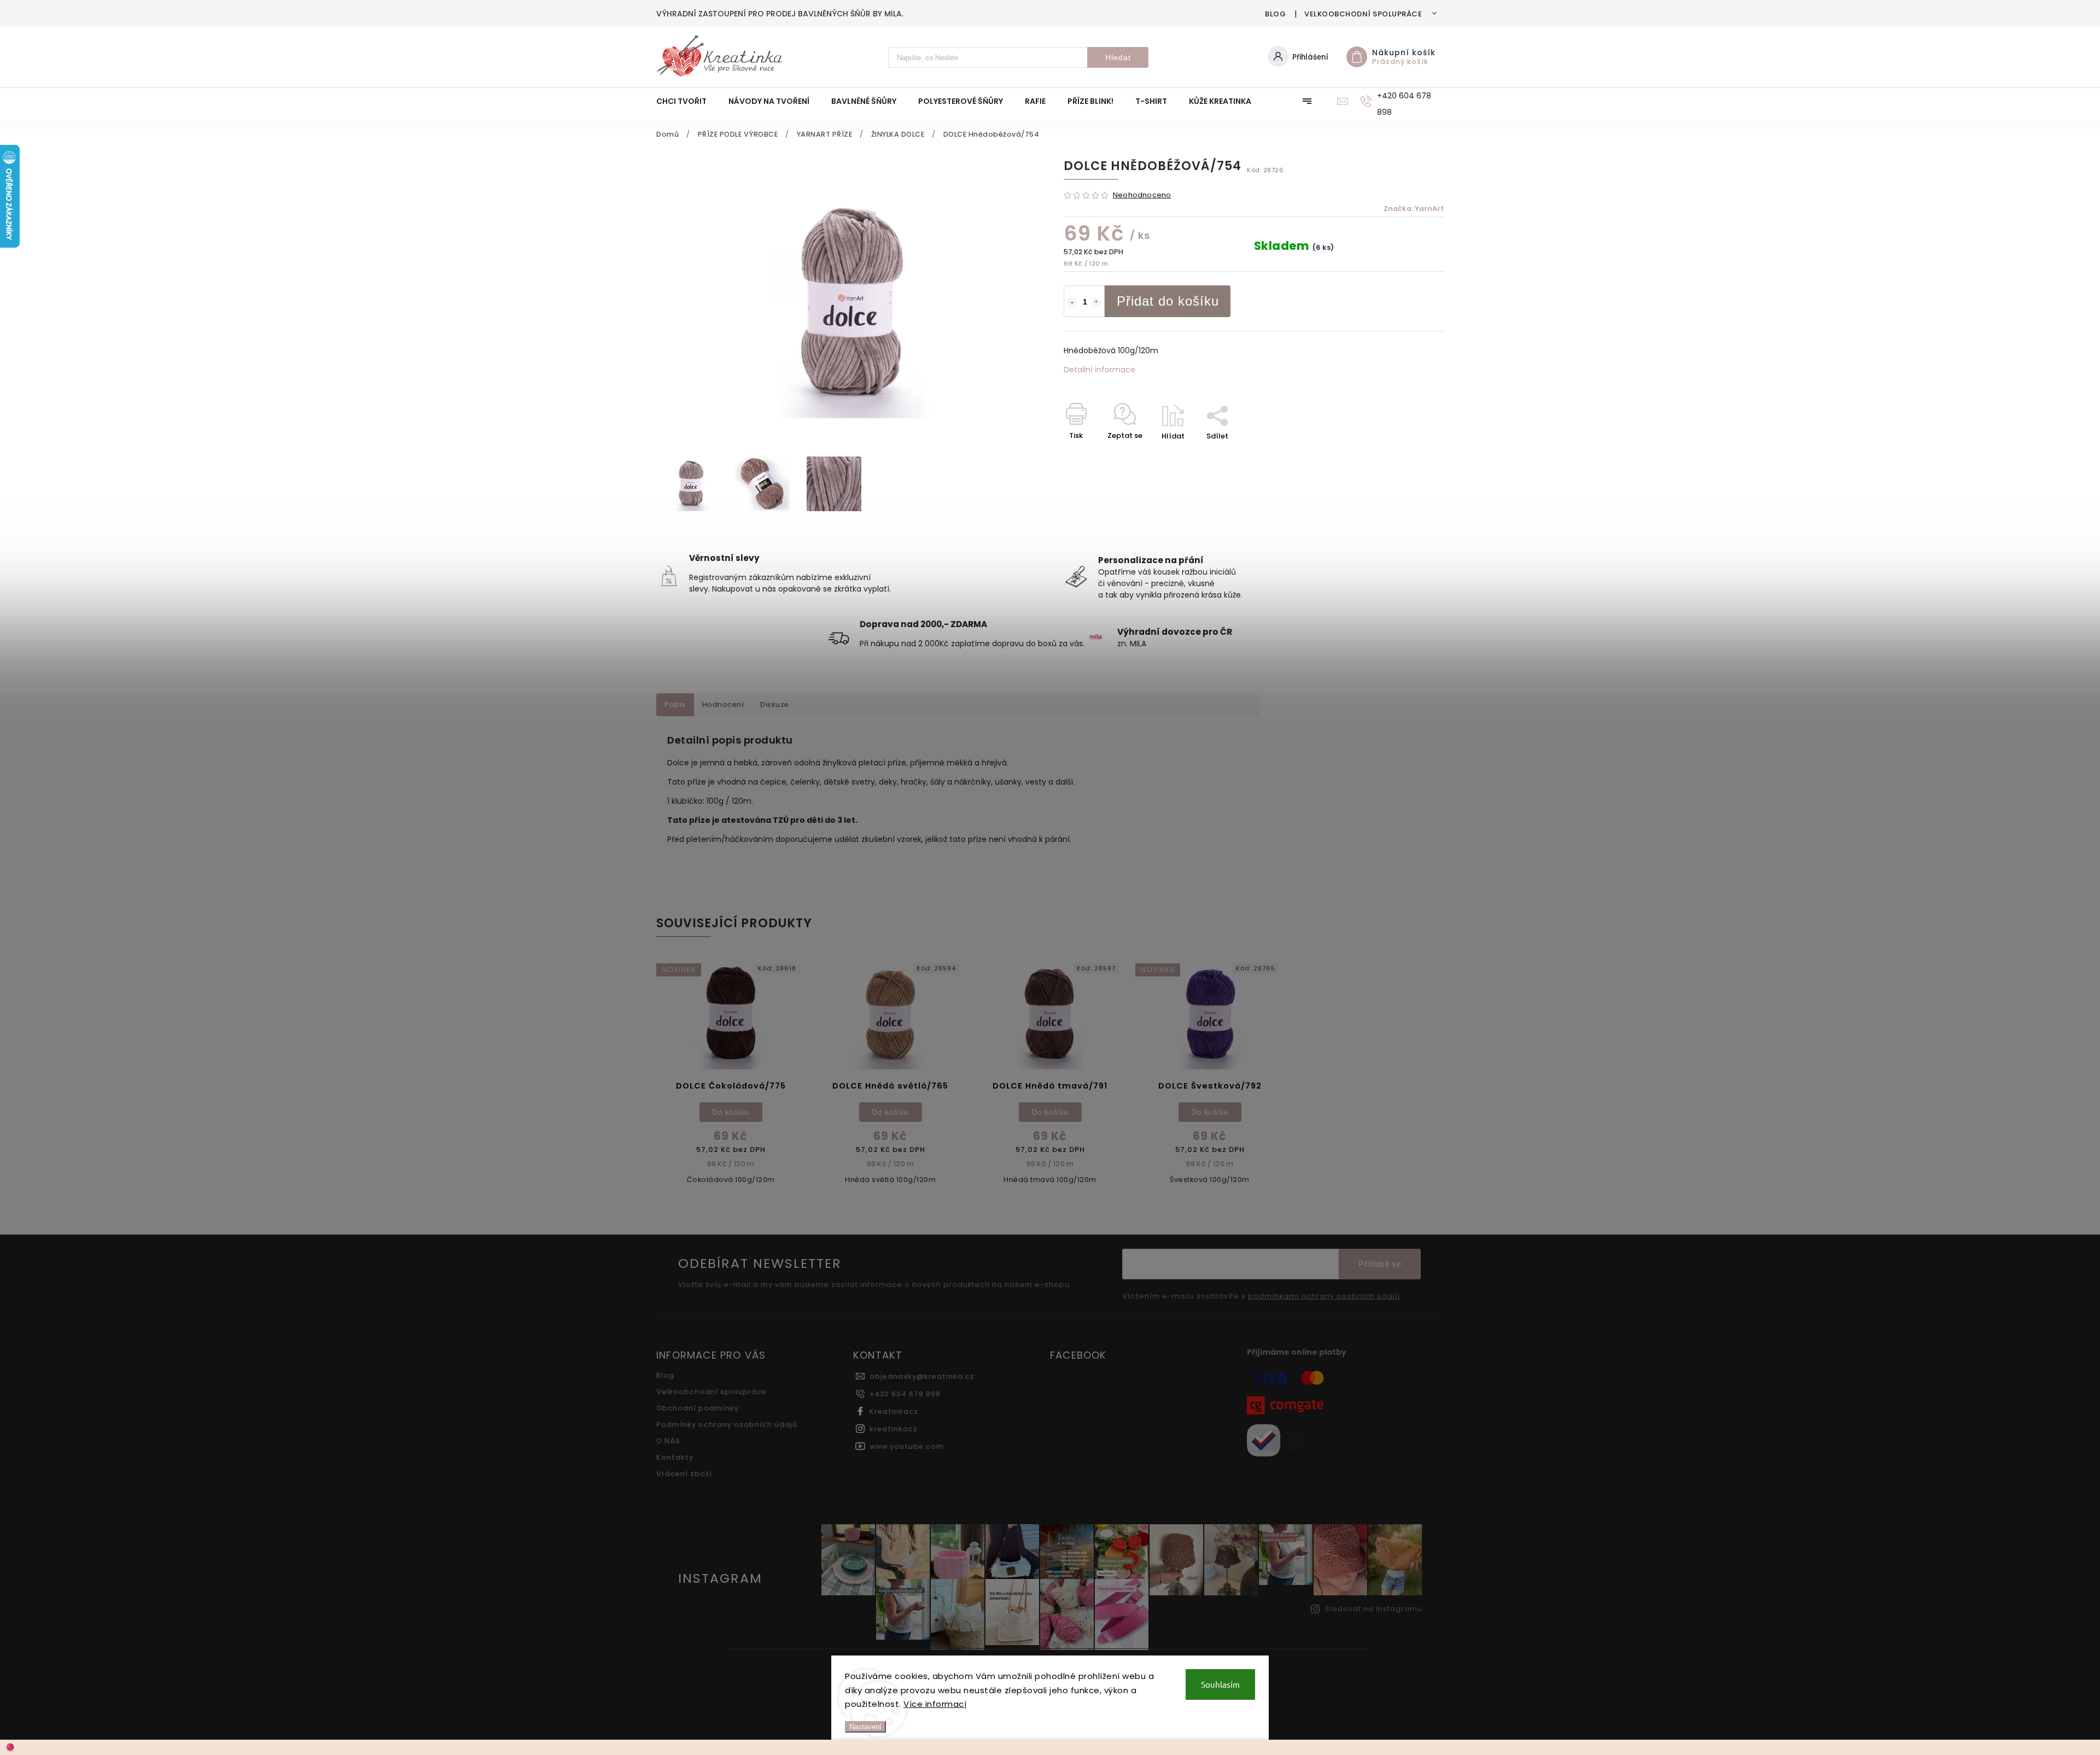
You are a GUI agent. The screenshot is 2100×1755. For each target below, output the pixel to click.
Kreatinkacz (894, 1411)
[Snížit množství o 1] (1072, 302)
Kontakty (675, 1457)
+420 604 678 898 (905, 1394)
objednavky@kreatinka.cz (922, 1376)
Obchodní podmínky (698, 1408)
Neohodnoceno (1142, 195)
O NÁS (668, 1441)
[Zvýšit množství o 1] (1096, 302)
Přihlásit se (1380, 1264)
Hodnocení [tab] (723, 704)
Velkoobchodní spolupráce (1363, 14)
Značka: (1414, 209)
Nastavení (865, 1727)
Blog (1275, 14)
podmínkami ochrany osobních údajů (1324, 1296)
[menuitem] (687, 101)
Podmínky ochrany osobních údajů (727, 1425)
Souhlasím (1220, 1684)
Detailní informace (1099, 370)
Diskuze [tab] (775, 704)
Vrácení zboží (684, 1474)
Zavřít (1408, 455)
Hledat (1118, 57)
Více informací (935, 1704)
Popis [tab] (675, 704)
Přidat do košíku (1168, 301)
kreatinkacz (894, 1429)
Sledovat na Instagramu (1374, 1609)
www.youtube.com (907, 1446)
